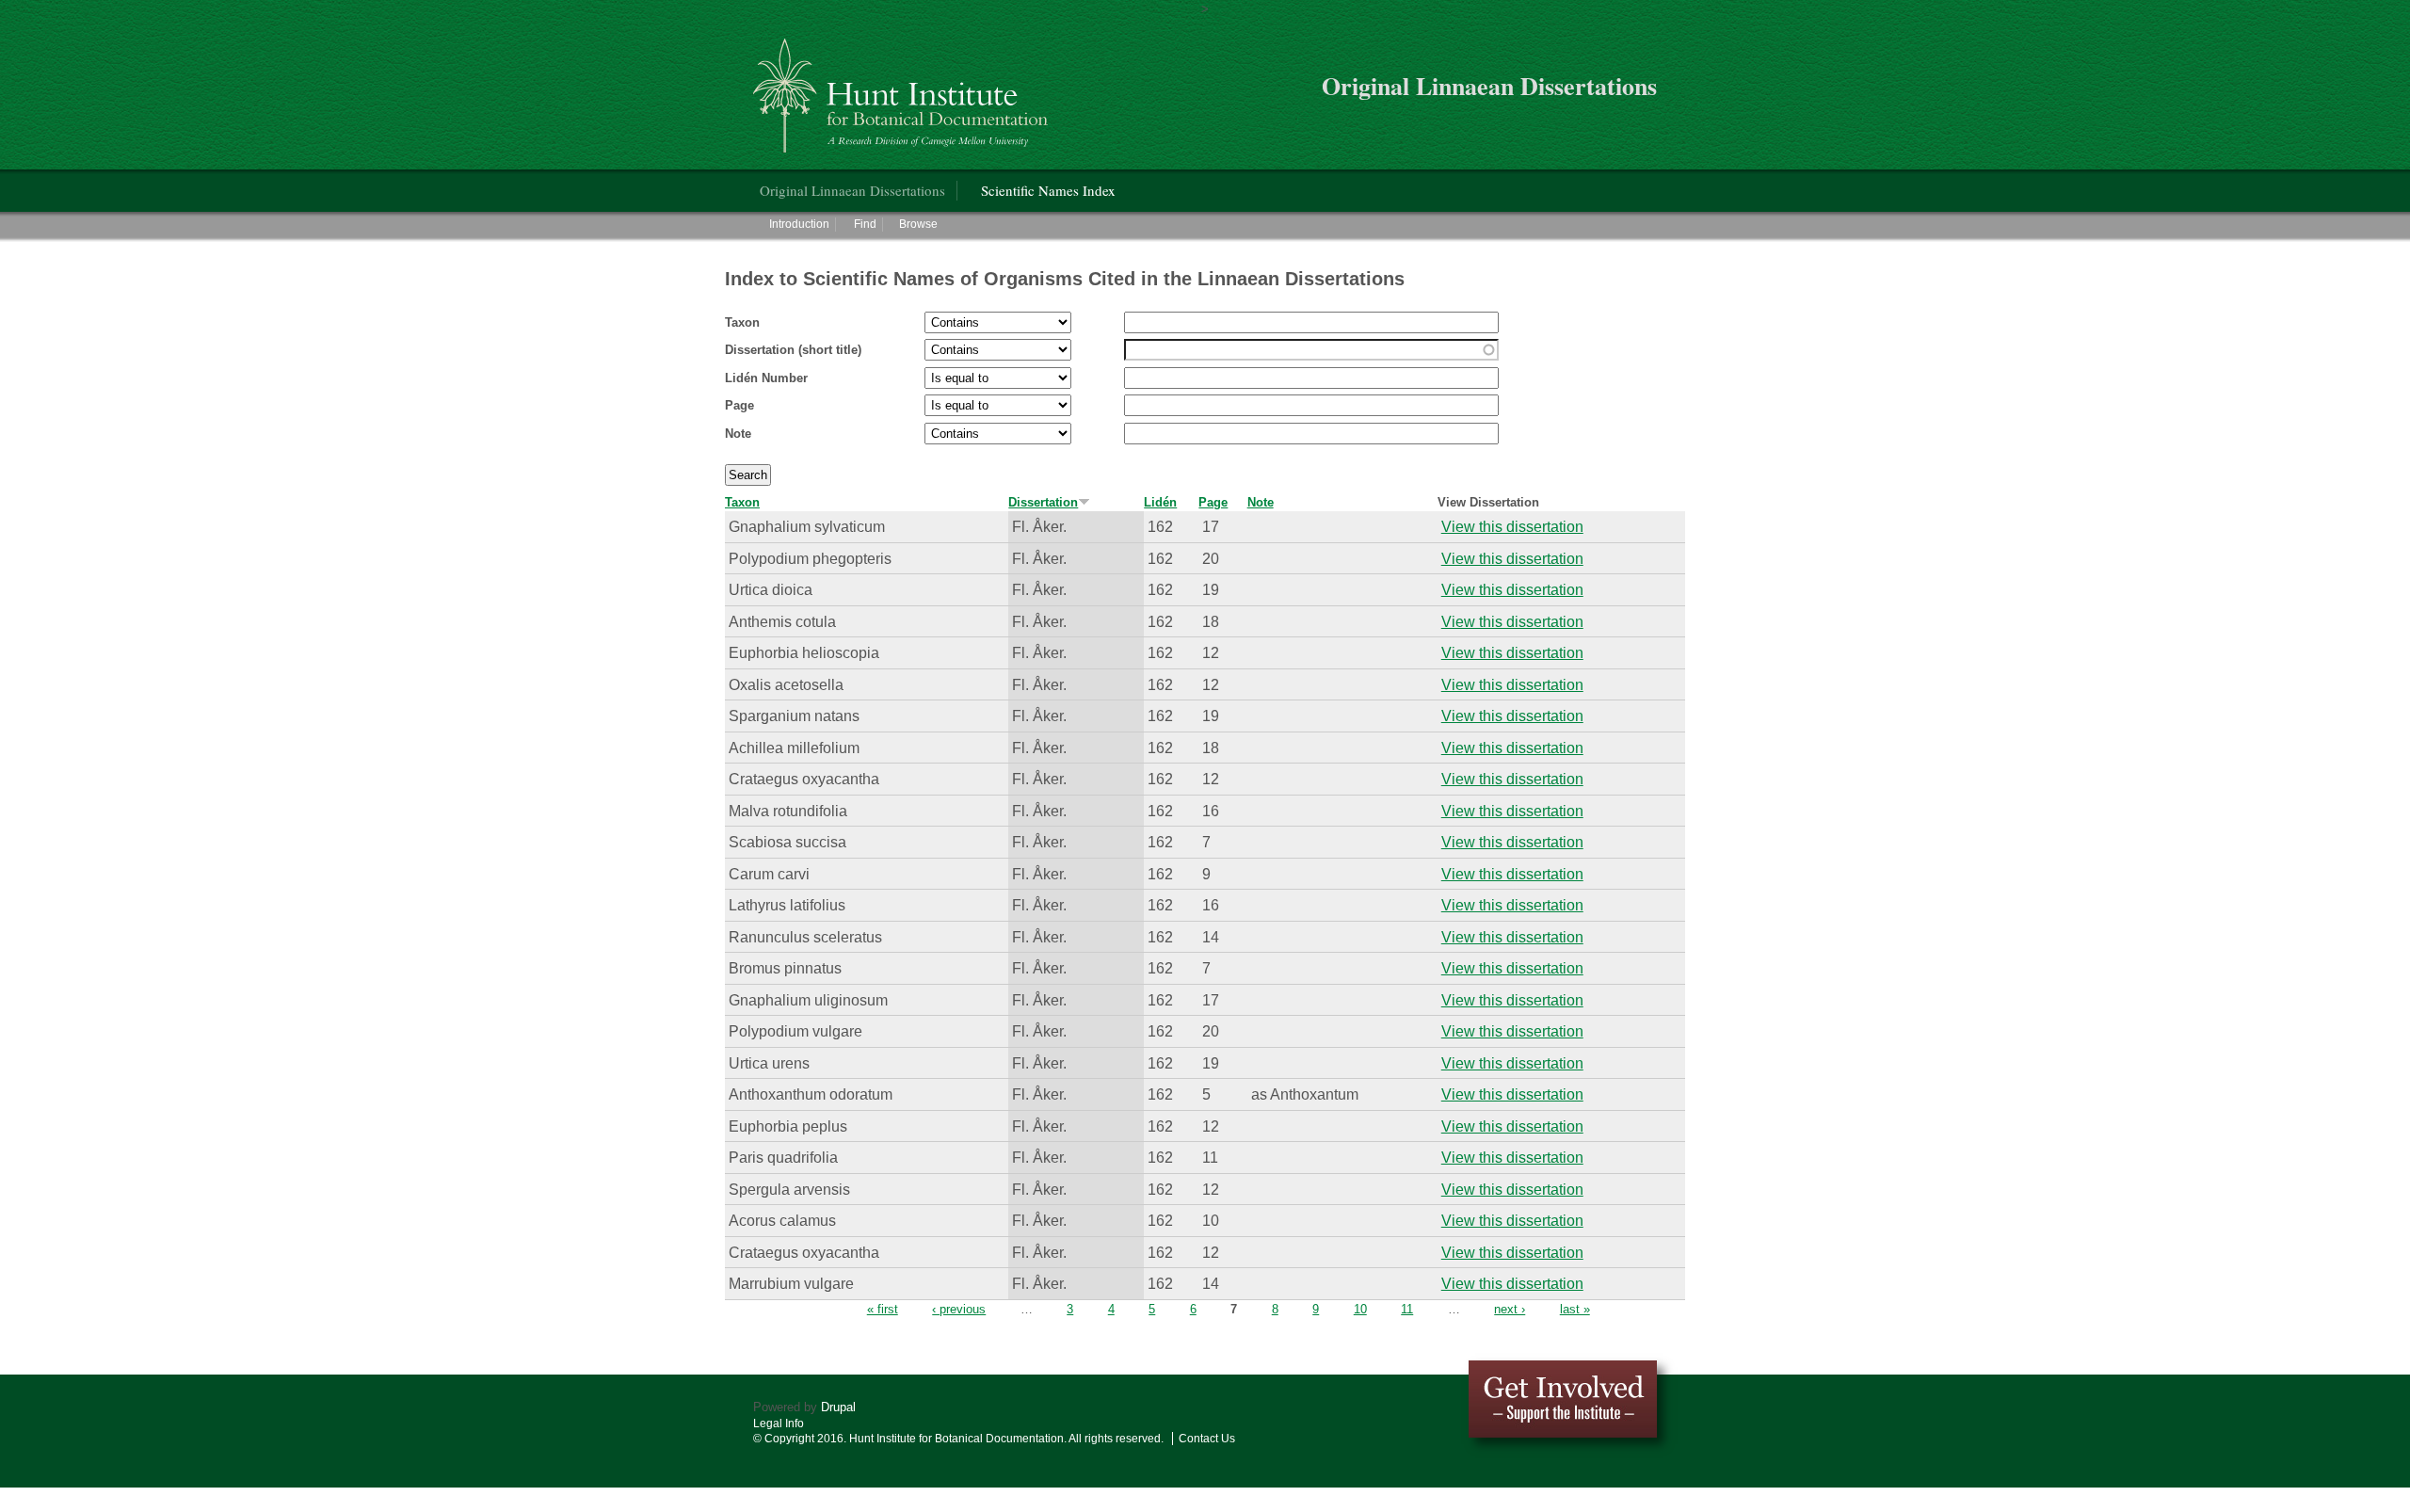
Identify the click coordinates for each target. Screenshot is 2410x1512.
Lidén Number (766, 378)
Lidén (1160, 502)
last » (1575, 1309)
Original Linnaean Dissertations (852, 190)
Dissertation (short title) (793, 350)
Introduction (799, 224)
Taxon (742, 322)
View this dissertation (1512, 526)
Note (738, 434)
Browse (918, 224)
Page (739, 405)
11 (1407, 1309)
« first (883, 1309)
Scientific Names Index (1048, 190)
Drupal (838, 1407)
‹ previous (959, 1309)
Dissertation (1043, 502)
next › (1510, 1309)
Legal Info (779, 1424)
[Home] (903, 88)
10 (1360, 1309)
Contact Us (1207, 1439)
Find (865, 224)
